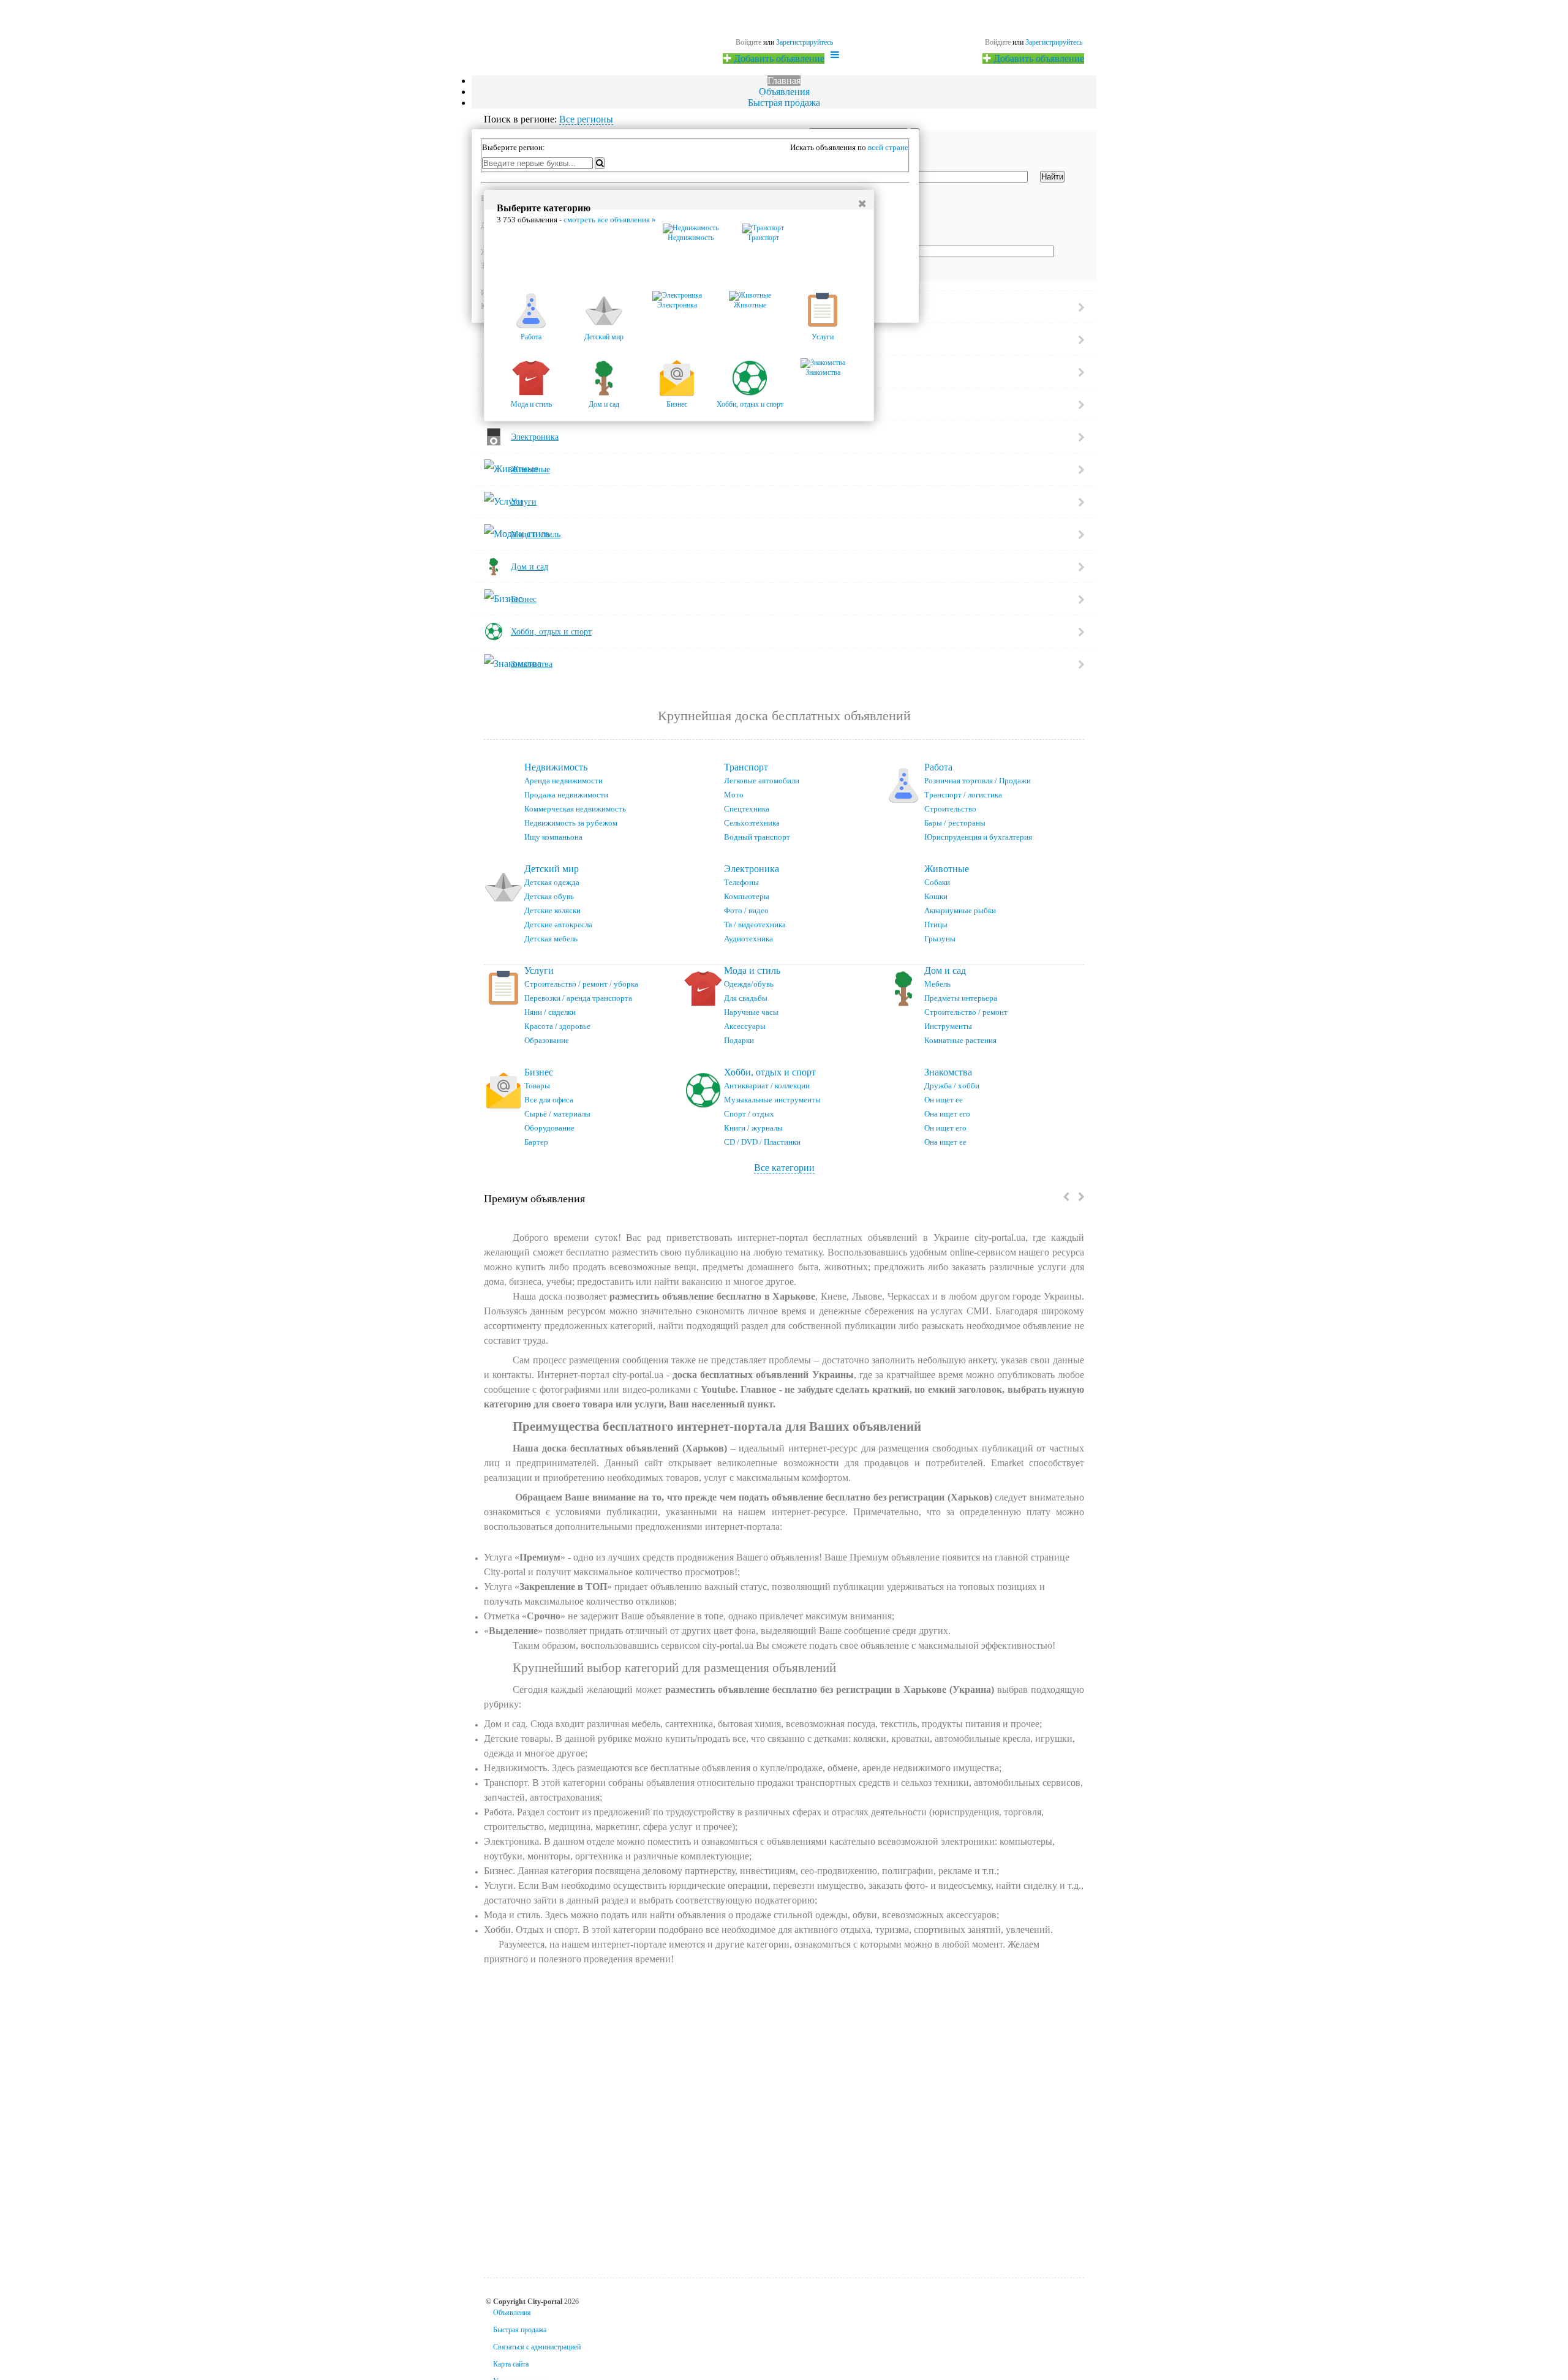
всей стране (888, 147)
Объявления (784, 92)
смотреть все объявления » (610, 220)
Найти (1052, 177)
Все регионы (586, 119)
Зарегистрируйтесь (1054, 42)
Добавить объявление (1038, 58)
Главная (784, 81)
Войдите (998, 42)
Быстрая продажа (784, 103)
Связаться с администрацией (537, 2347)
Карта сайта (511, 2364)
